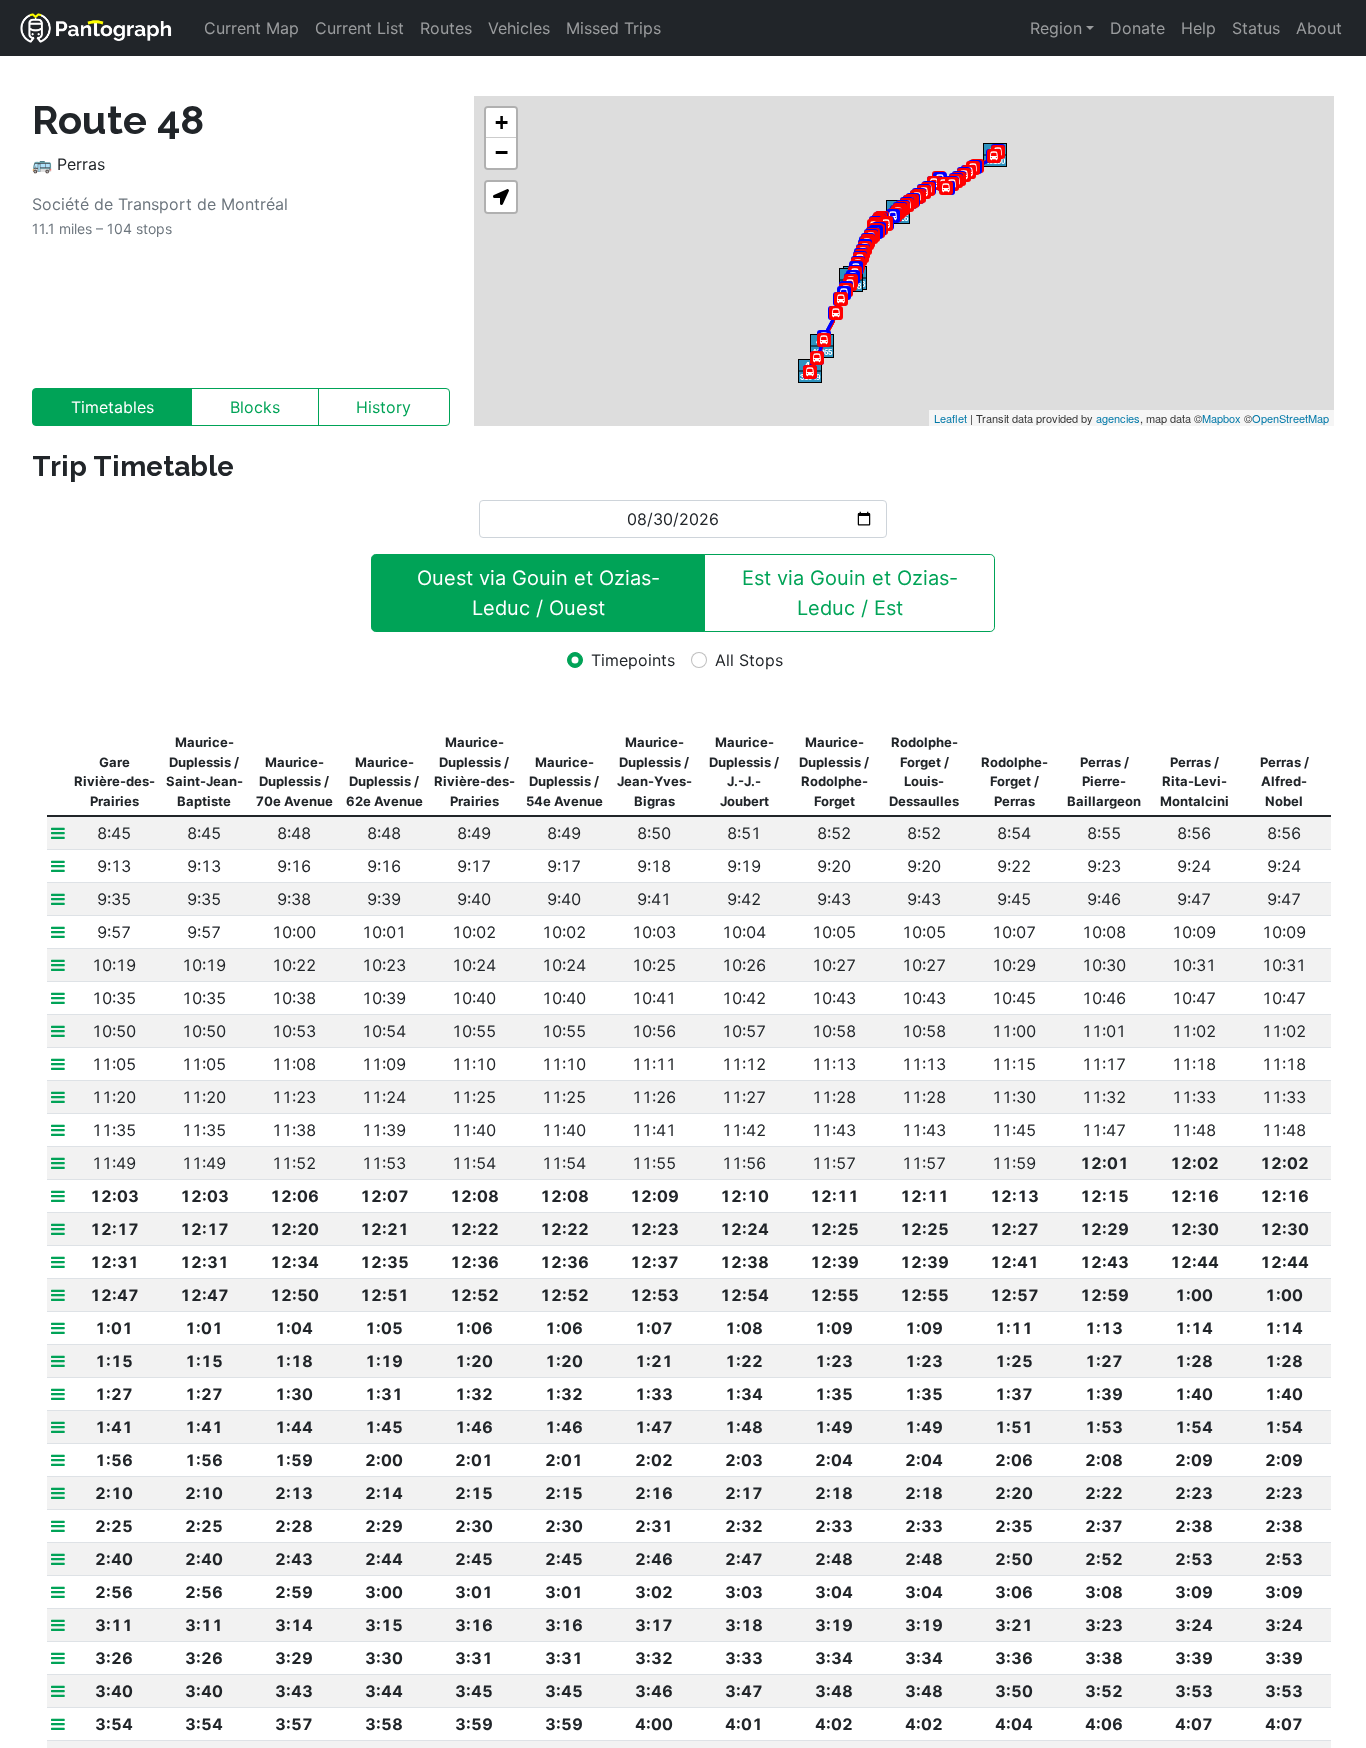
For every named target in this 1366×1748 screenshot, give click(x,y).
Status (1256, 28)
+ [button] (501, 122)
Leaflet (950, 418)
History (383, 407)
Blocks (255, 407)
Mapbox (1221, 418)
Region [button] (1056, 28)
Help (1198, 28)
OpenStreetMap (1290, 418)
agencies (1118, 418)
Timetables (112, 407)
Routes (446, 28)
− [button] (501, 152)
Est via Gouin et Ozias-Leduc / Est (850, 593)
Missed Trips (613, 28)
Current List (359, 28)
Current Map (251, 28)
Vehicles (519, 28)
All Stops (749, 660)
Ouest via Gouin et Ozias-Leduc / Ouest (538, 593)
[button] (501, 197)
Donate (1137, 28)
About (1319, 28)
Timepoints (633, 660)
